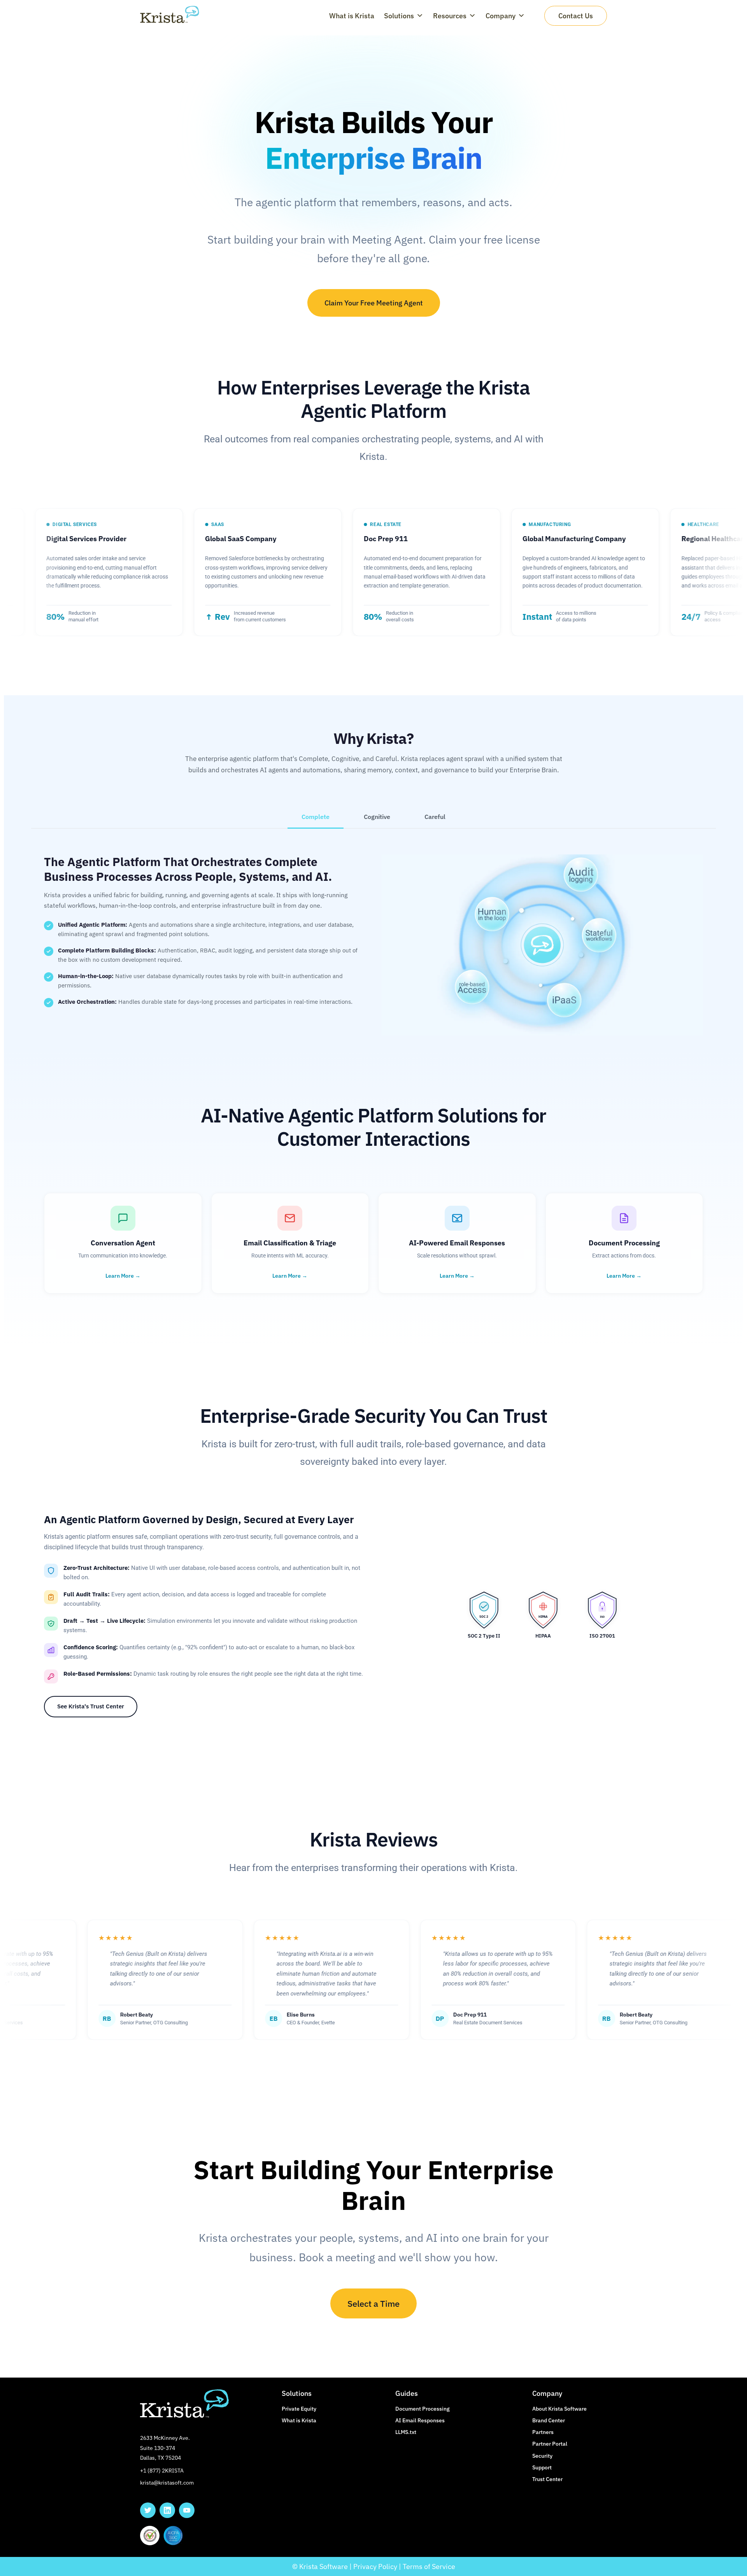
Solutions (399, 16)
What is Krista (352, 16)
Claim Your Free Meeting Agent (374, 303)
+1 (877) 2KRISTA (162, 2471)
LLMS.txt (406, 2432)
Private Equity (299, 2409)
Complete (316, 817)
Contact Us (576, 16)
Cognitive (377, 817)
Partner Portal (550, 2444)
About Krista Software (559, 2409)
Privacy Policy (375, 2566)
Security (542, 2456)
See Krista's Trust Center (91, 1706)
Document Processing (423, 2409)
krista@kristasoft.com (167, 2483)
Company (501, 16)
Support (542, 2467)
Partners (543, 2432)
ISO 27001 (602, 1636)
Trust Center (547, 2479)
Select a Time (373, 2303)
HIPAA (543, 1636)
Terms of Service (429, 2566)
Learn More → (123, 1276)
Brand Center (549, 2420)
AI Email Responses (420, 2420)
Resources (450, 16)
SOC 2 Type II (484, 1636)
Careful (435, 817)
